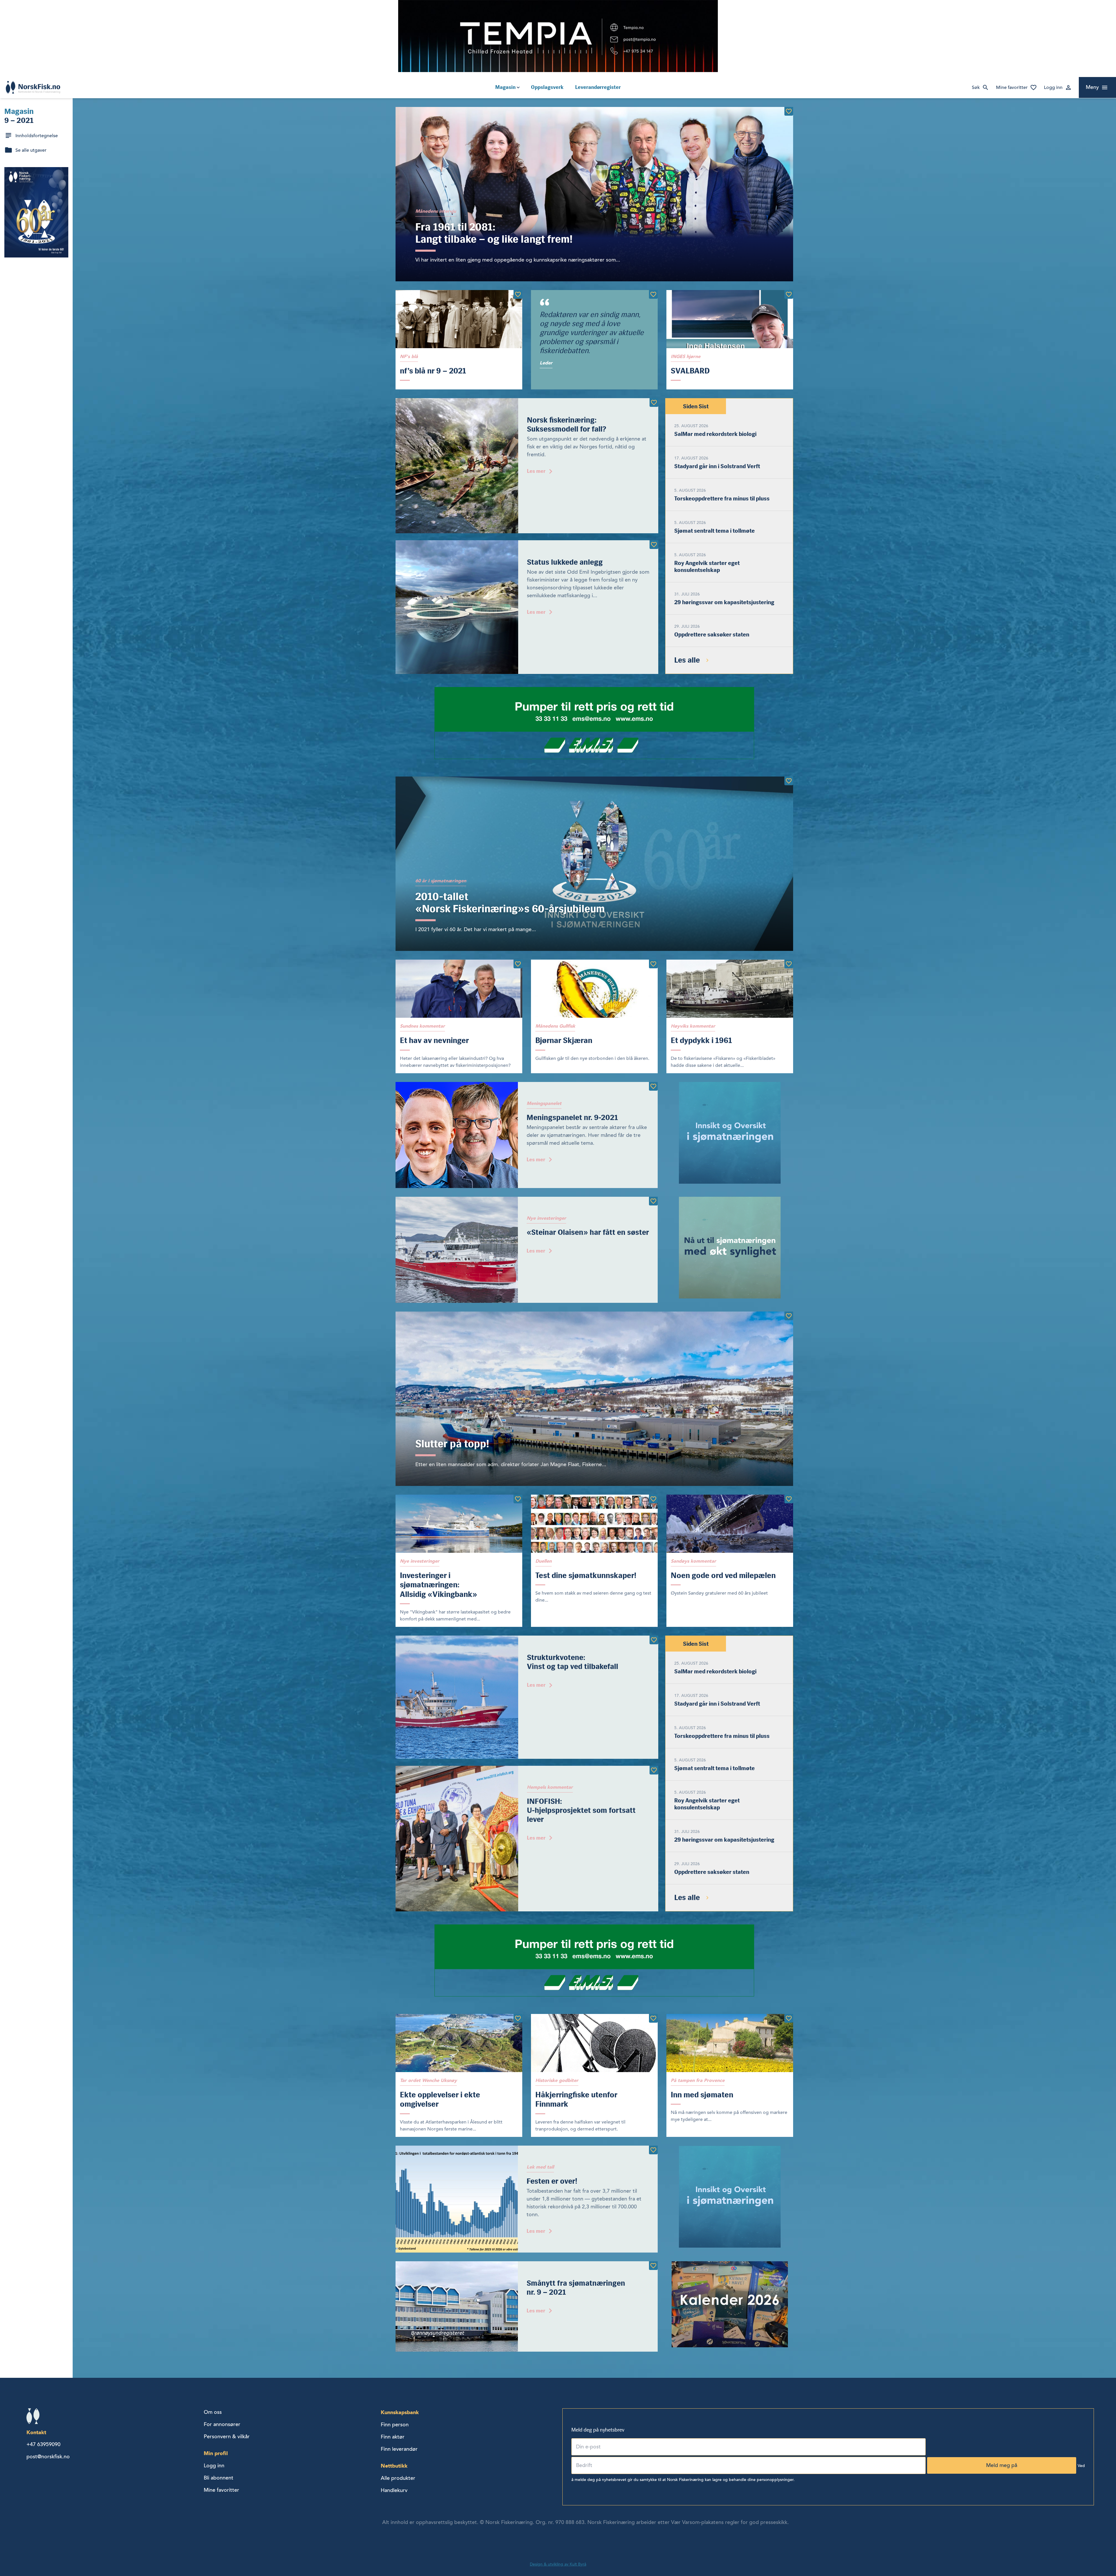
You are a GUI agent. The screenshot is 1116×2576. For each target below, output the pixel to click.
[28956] (789, 964)
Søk (976, 87)
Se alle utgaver (31, 150)
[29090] (789, 1316)
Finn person (395, 2425)
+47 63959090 (43, 2444)
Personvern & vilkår (227, 2437)
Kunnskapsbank (400, 2412)
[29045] (653, 2150)
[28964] (653, 2018)
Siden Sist (696, 406)
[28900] (789, 294)
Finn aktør (393, 2437)
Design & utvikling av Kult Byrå (558, 2564)
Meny (1092, 87)
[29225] (653, 1201)
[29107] (518, 964)
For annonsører (222, 2424)
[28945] (653, 294)
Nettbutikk (394, 2466)
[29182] (789, 781)
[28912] (518, 294)
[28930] (518, 2018)
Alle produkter (398, 2478)
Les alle (687, 660)
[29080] (654, 1770)
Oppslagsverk (547, 87)
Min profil (216, 2453)
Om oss (213, 2412)
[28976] (789, 111)
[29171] (653, 2266)
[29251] (653, 1499)
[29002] (654, 1640)
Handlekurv (394, 2490)
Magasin (505, 87)
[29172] (789, 2018)
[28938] (653, 1086)
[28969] (653, 964)
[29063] (654, 545)
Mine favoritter (1012, 87)
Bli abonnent (219, 2478)
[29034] (789, 1499)
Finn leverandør (399, 2449)
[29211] (518, 1499)
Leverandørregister (598, 87)
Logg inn (1053, 87)
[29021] (654, 403)
